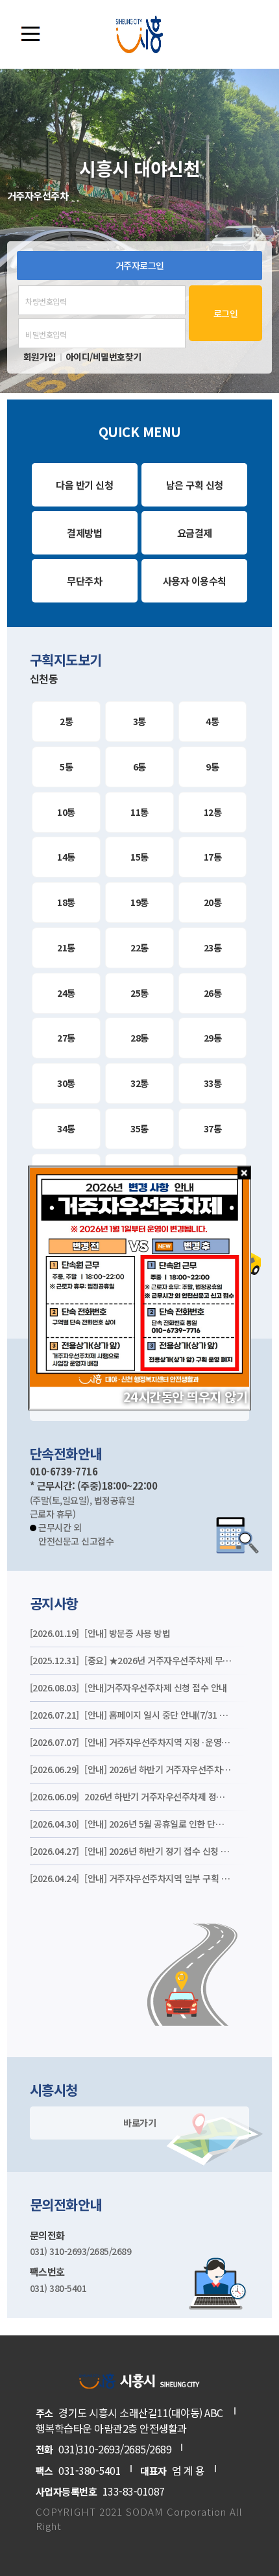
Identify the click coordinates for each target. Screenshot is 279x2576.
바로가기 (139, 2123)
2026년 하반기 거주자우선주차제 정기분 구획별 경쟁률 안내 (131, 1796)
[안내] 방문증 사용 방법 (100, 1633)
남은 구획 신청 (195, 485)
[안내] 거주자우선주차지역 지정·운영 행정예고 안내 (131, 1742)
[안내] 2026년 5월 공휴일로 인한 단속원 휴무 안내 (131, 1824)
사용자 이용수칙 (195, 581)
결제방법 (84, 533)
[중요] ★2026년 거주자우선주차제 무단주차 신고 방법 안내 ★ (131, 1660)
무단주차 (84, 581)
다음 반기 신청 (84, 485)
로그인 (226, 313)
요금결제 (195, 533)
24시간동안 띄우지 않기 (186, 1397)
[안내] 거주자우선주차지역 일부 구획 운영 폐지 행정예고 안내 (131, 1878)
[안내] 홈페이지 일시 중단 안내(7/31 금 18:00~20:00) (131, 1715)
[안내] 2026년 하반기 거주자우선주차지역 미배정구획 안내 (131, 1769)
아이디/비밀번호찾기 (103, 357)
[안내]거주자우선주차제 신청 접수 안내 (128, 1688)
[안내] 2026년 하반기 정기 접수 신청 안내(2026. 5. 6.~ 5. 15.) (131, 1851)
